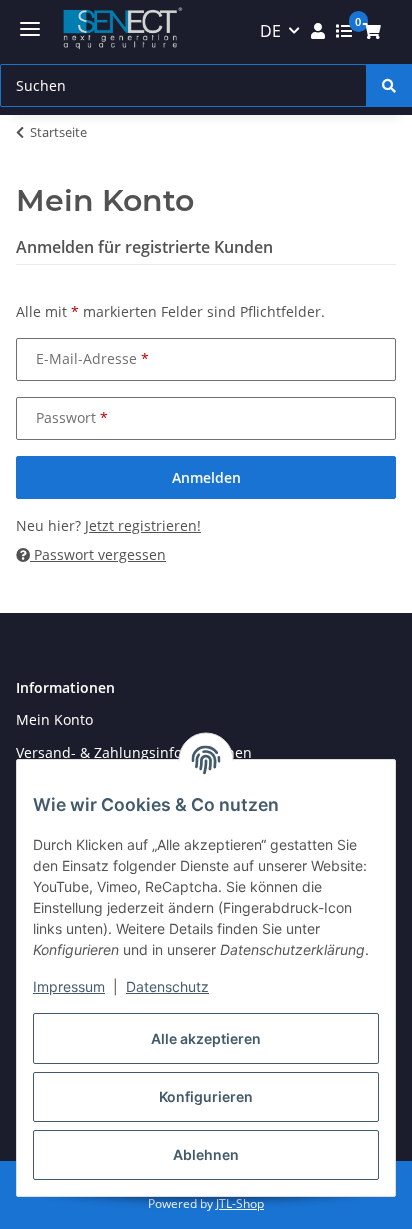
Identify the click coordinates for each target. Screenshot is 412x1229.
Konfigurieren (206, 1096)
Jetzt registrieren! (143, 525)
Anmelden (206, 477)
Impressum (69, 986)
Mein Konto (54, 719)
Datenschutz (167, 986)
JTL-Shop (240, 1203)
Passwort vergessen (98, 554)
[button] (318, 31)
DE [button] (270, 31)
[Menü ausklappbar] (30, 29)
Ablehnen (206, 1154)
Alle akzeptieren (206, 1038)
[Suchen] (389, 85)
